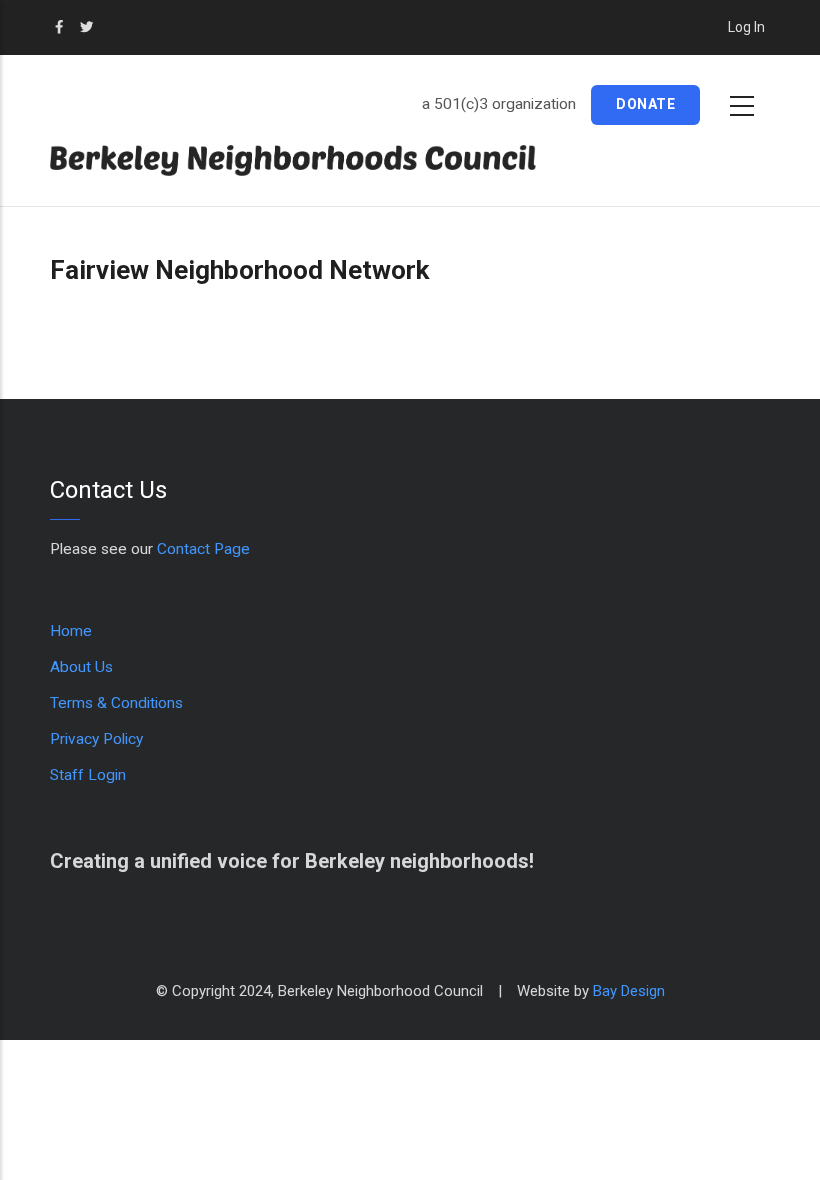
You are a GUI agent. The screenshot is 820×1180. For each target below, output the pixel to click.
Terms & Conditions (116, 703)
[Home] (320, 160)
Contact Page (203, 549)
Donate (645, 104)
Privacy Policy (96, 739)
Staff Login (88, 775)
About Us (81, 667)
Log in (746, 27)
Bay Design (629, 991)
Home (71, 631)
